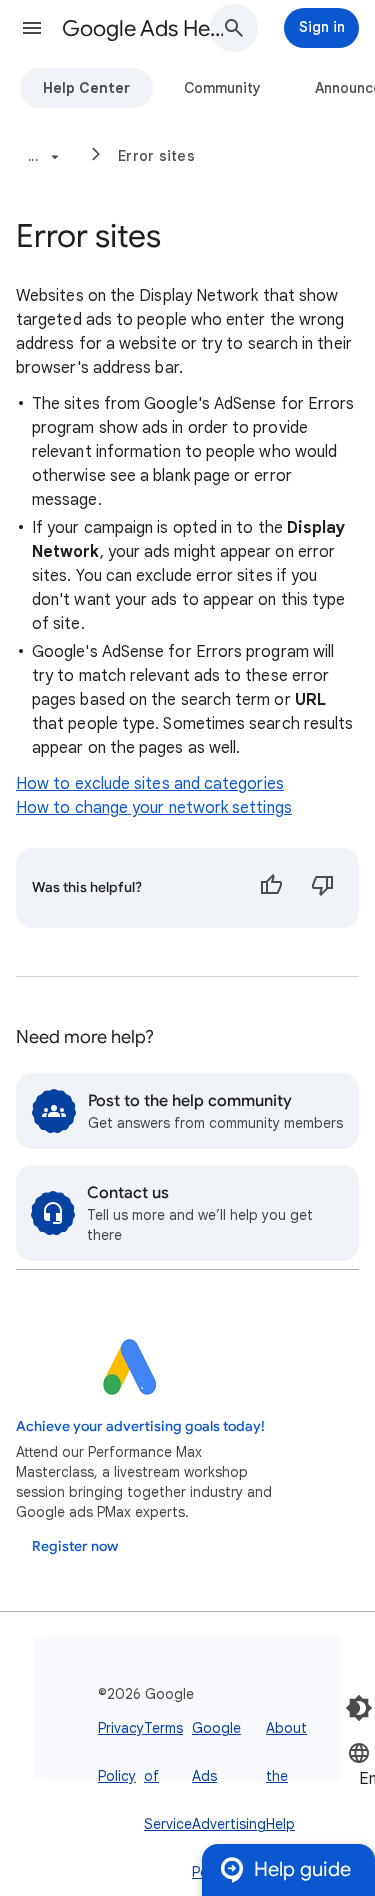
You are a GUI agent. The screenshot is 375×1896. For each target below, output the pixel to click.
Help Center (86, 88)
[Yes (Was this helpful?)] (271, 888)
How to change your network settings (154, 808)
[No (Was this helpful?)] (323, 888)
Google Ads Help (143, 28)
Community (222, 88)
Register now (75, 1546)
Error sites (156, 156)
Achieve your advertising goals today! (140, 1426)
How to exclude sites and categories (150, 784)
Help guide (302, 1869)
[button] (32, 28)
